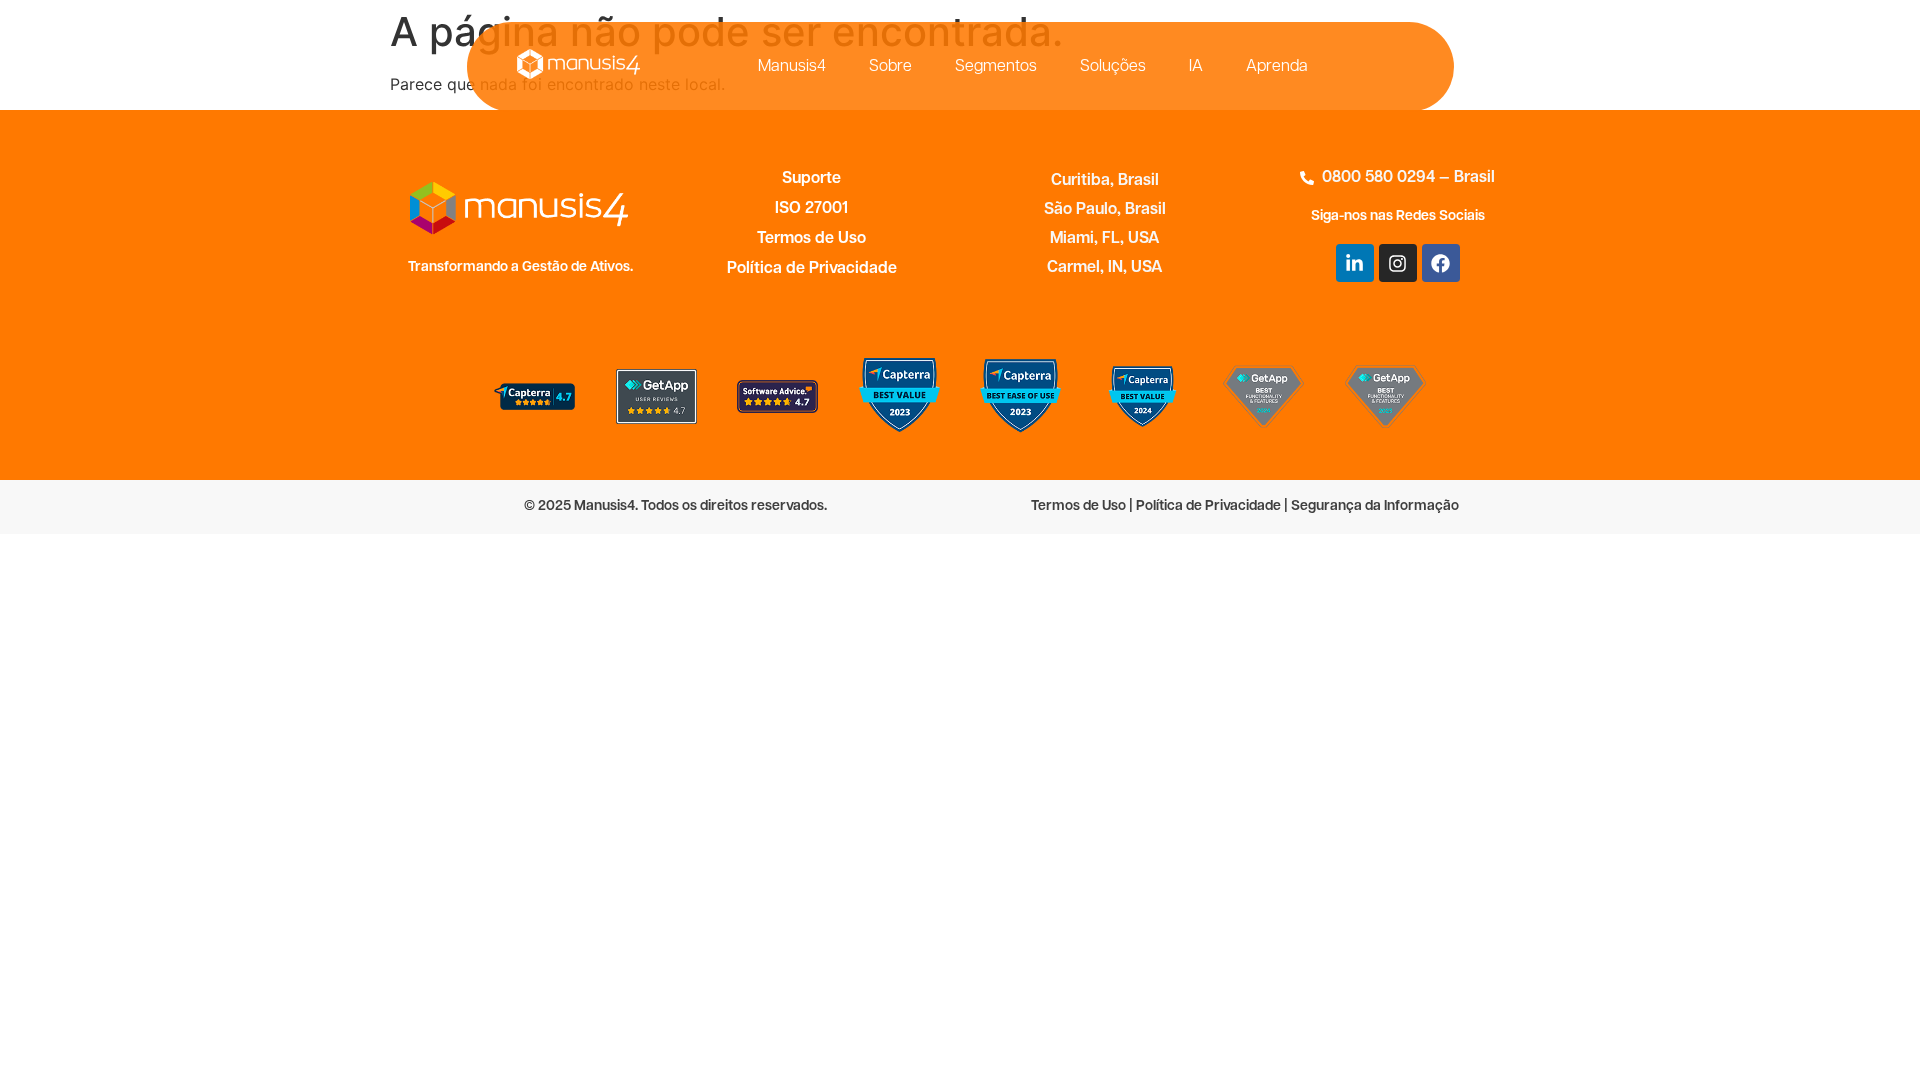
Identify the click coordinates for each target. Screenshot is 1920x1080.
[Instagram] (1398, 263)
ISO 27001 (811, 209)
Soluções (1113, 67)
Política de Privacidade (812, 269)
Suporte (811, 179)
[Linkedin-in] (1355, 263)
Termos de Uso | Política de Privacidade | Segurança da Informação (1245, 506)
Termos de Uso (811, 239)
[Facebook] (1441, 263)
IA (1196, 67)
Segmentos (996, 67)
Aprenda (1277, 67)
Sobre (890, 67)
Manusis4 (792, 67)
